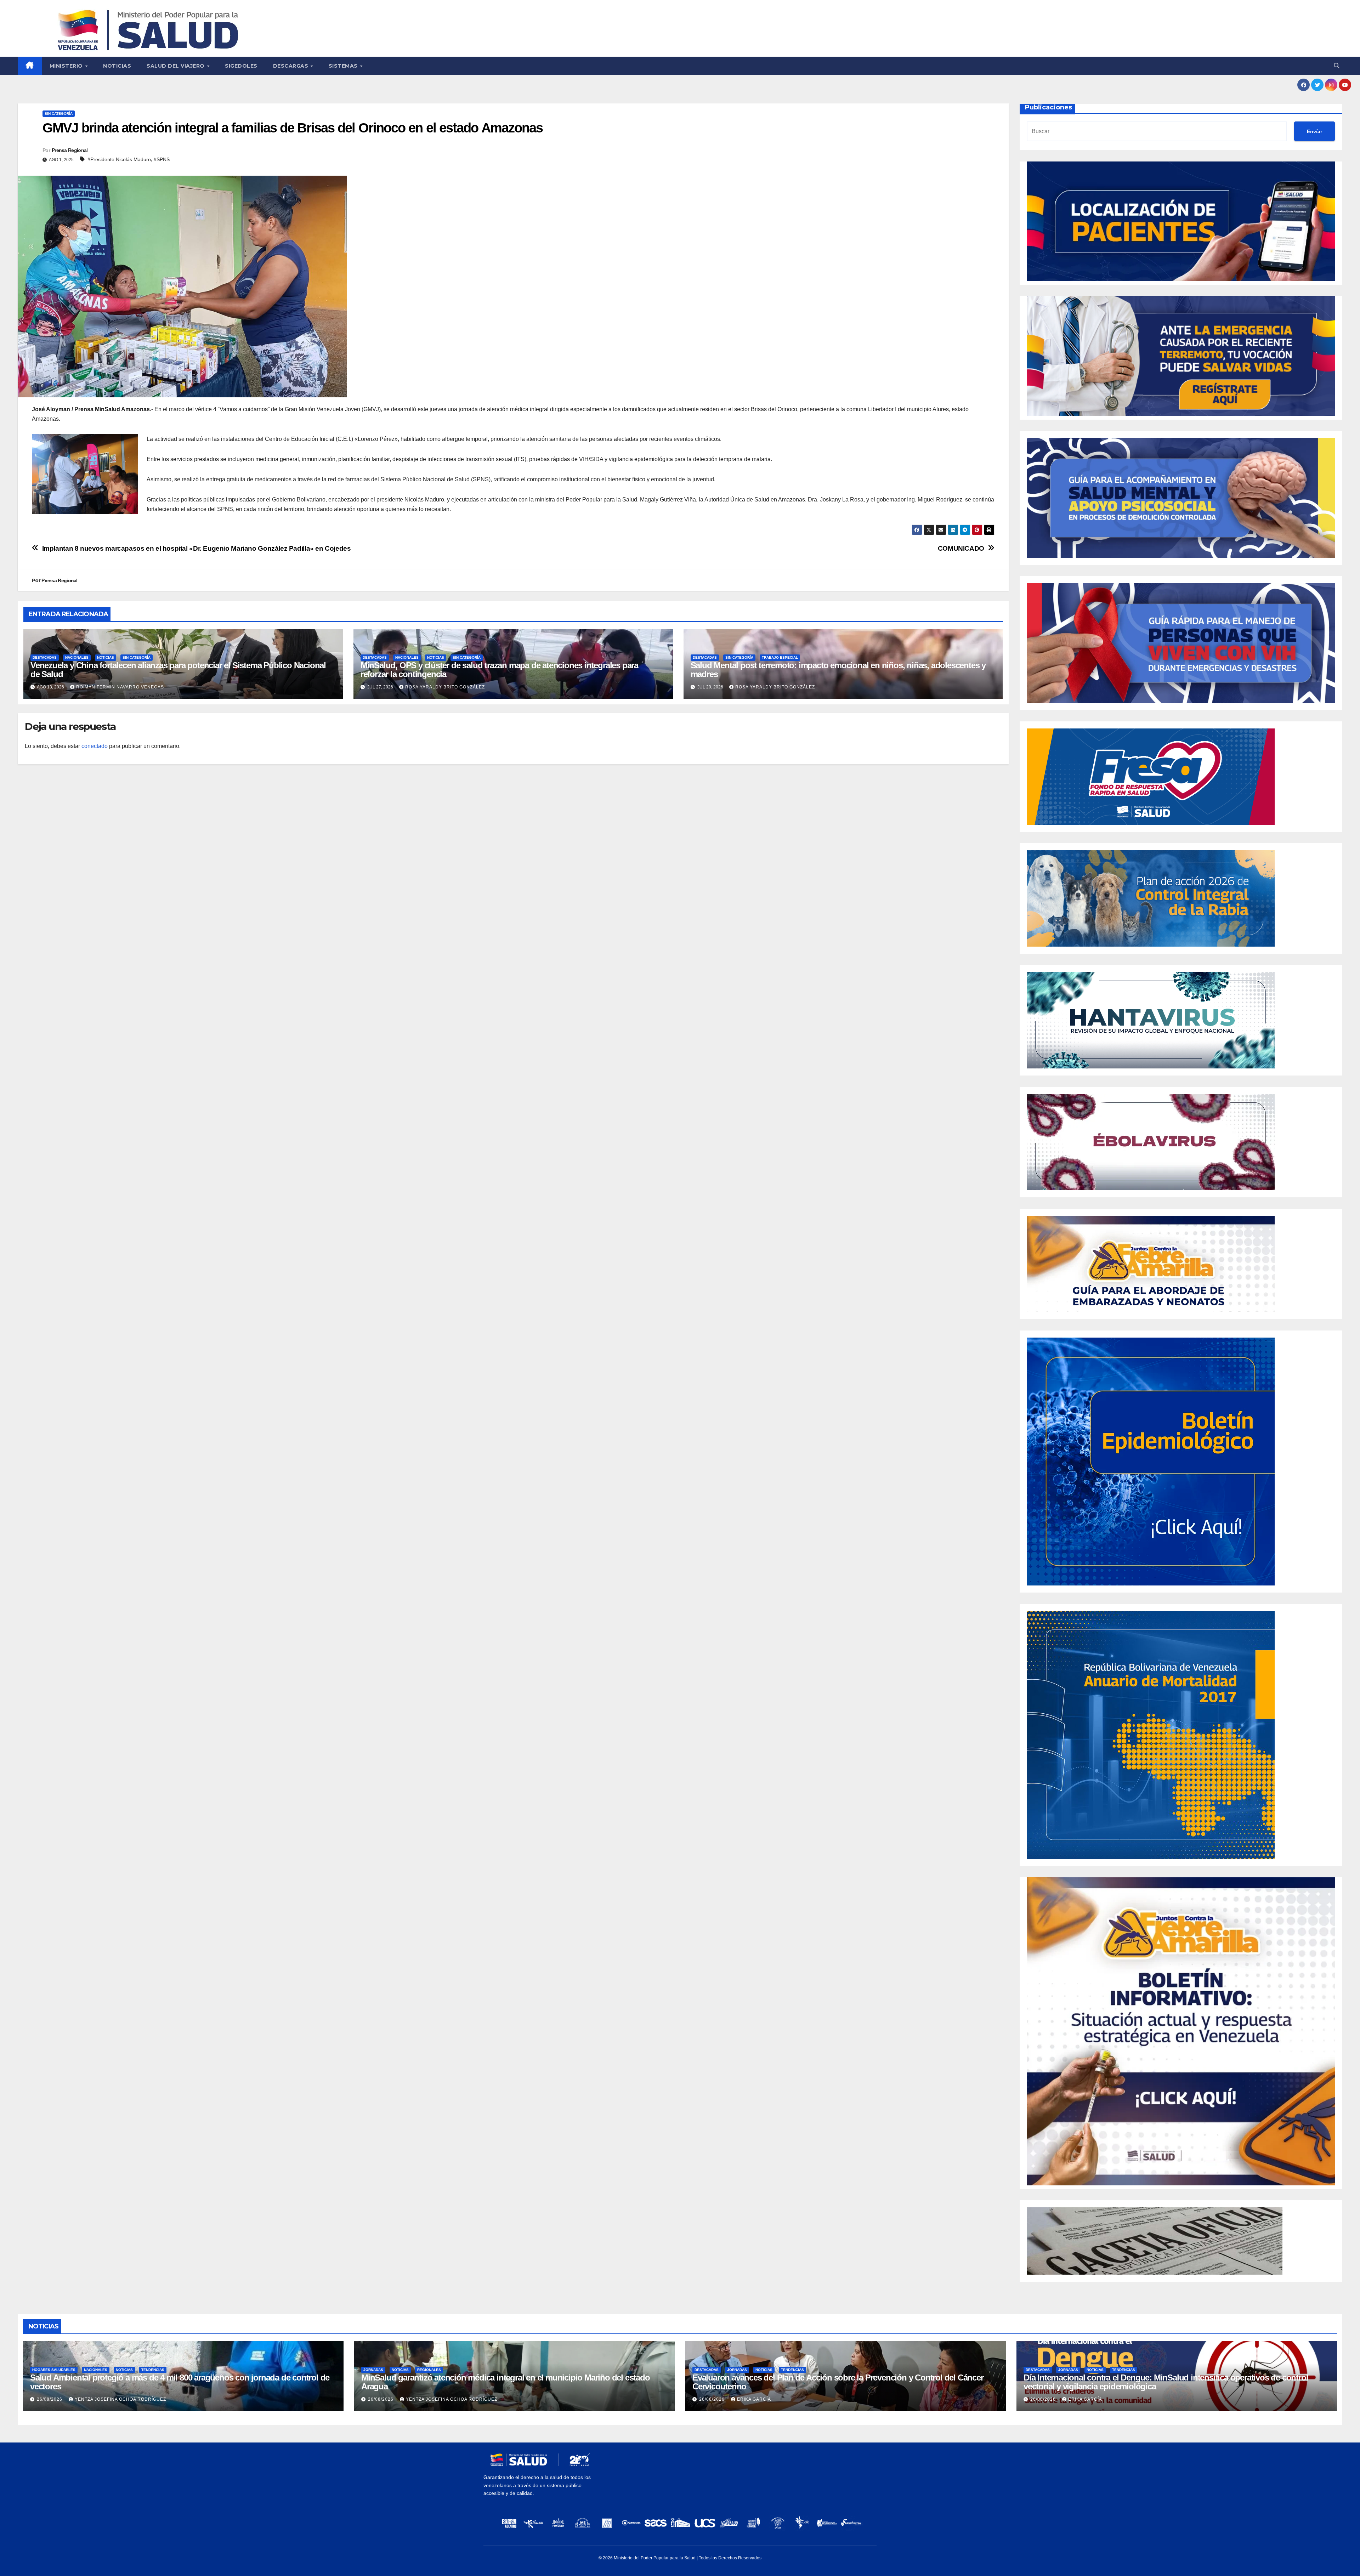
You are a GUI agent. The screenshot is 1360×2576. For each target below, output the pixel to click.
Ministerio (67, 66)
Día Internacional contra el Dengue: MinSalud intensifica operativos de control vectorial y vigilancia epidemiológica (1166, 2382)
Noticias (117, 66)
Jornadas (373, 2370)
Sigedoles (241, 66)
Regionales (429, 2370)
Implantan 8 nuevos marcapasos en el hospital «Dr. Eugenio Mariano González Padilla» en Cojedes (197, 548)
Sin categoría (59, 114)
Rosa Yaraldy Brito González (445, 687)
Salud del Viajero (176, 66)
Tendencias (153, 2370)
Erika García (754, 2399)
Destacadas (45, 657)
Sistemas (344, 66)
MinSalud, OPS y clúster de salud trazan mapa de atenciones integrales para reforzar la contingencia (499, 670)
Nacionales (77, 657)
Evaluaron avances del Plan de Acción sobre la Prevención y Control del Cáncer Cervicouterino (838, 2382)
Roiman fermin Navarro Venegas (120, 687)
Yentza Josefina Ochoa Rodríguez (120, 2399)
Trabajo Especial (780, 657)
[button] (1337, 66)
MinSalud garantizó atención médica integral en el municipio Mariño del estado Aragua (506, 2382)
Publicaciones (1049, 107)
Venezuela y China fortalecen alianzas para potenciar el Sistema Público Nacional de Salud (178, 670)
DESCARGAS (291, 66)
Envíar (1314, 131)
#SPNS (162, 159)
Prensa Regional (70, 150)
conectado (95, 746)
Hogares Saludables (54, 2370)
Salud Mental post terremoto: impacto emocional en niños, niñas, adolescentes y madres (838, 670)
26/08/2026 (50, 2399)
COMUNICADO (961, 548)
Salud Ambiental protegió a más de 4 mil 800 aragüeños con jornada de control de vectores (180, 2382)
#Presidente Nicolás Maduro (119, 159)
